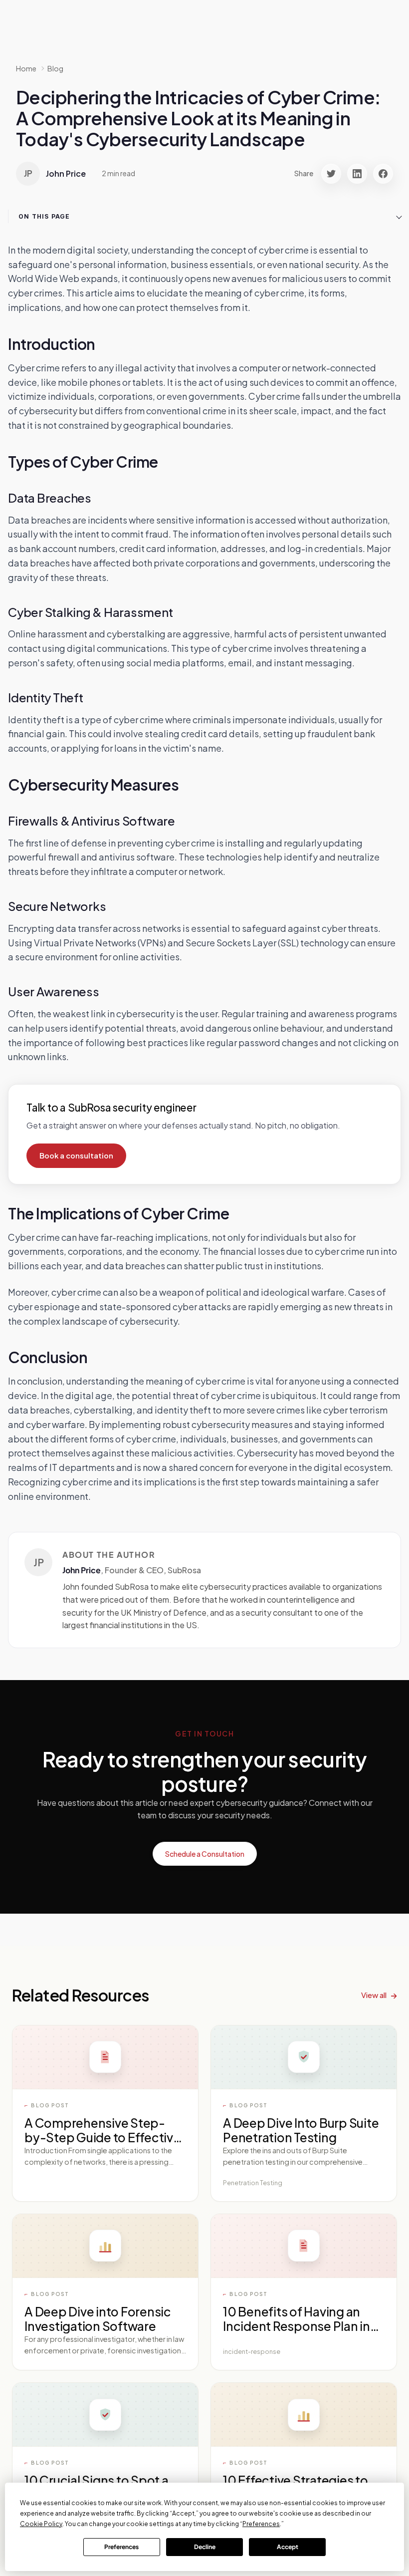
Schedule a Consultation (205, 1854)
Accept (288, 2547)
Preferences (121, 2547)
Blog (55, 68)
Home (26, 68)
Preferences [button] (261, 2524)
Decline (205, 2547)
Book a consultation (76, 1155)
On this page (44, 216)
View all (374, 1995)
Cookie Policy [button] (41, 2524)
